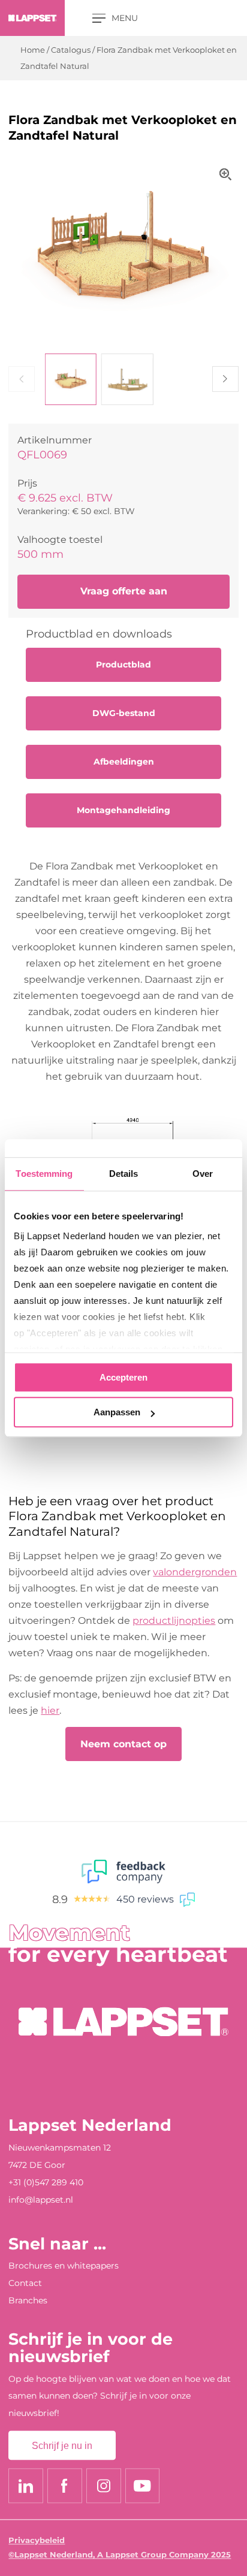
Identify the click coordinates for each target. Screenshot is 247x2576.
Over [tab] (203, 1174)
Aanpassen (117, 1412)
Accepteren (123, 1377)
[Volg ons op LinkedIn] (26, 2486)
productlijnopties (174, 1620)
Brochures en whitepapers (64, 2266)
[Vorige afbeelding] (21, 379)
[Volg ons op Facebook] (65, 2486)
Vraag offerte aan (124, 591)
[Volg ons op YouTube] (143, 2486)
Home (33, 50)
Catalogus (71, 50)
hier (50, 1710)
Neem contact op (123, 1744)
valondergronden (195, 1572)
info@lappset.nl (41, 2200)
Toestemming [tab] (44, 1174)
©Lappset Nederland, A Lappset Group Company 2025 (120, 2555)
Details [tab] (124, 1174)
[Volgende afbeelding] (225, 379)
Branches (28, 2300)
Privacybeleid (37, 2540)
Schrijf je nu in (62, 2445)
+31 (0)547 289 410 (46, 2182)
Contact (25, 2284)
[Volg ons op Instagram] (104, 2486)
